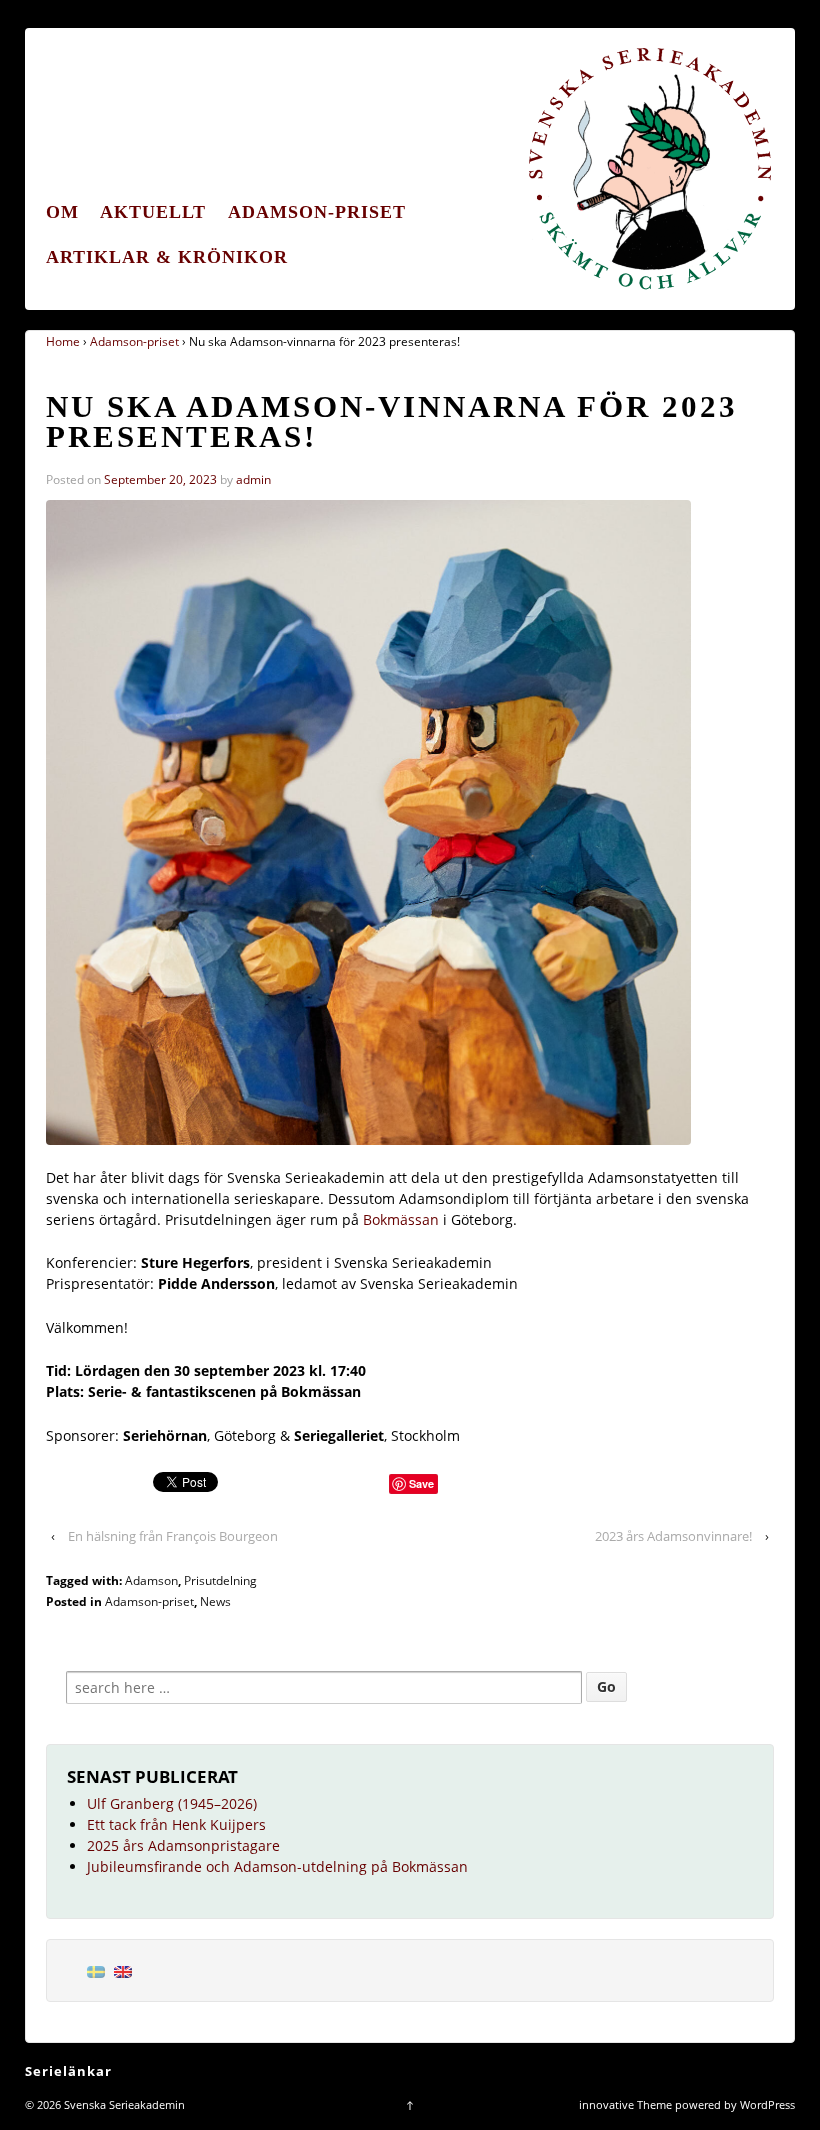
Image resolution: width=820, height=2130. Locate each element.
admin (253, 479)
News (215, 1601)
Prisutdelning (220, 1580)
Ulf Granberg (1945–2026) (172, 1803)
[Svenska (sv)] (96, 1970)
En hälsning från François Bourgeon (173, 1536)
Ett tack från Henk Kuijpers (176, 1824)
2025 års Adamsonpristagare (183, 1845)
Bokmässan (403, 1219)
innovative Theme (625, 2104)
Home (63, 341)
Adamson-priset (317, 212)
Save (421, 1483)
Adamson (151, 1580)
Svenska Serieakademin (123, 2104)
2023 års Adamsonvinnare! (673, 1536)
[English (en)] (123, 1970)
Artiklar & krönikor (167, 257)
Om (62, 212)
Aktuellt (153, 212)
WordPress (767, 2104)
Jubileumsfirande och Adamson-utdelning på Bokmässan (277, 1866)
